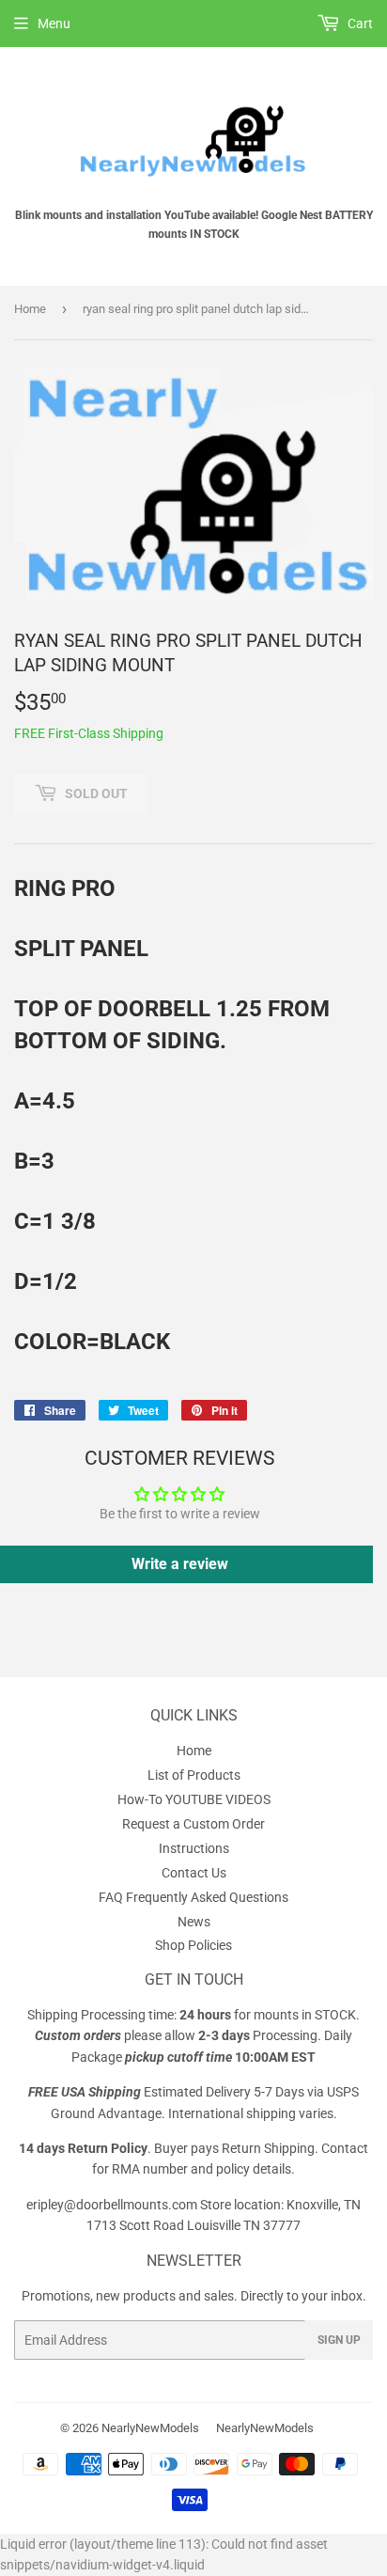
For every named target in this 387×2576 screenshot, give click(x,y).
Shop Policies (193, 1945)
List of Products (194, 1775)
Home (30, 309)
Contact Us (194, 1873)
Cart (359, 24)
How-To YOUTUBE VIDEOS (194, 1799)
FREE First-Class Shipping (89, 733)
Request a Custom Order (193, 1824)
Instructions (194, 1848)
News (194, 1922)
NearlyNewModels (150, 2428)
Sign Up (339, 2340)
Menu (54, 24)
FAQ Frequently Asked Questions (193, 1897)
